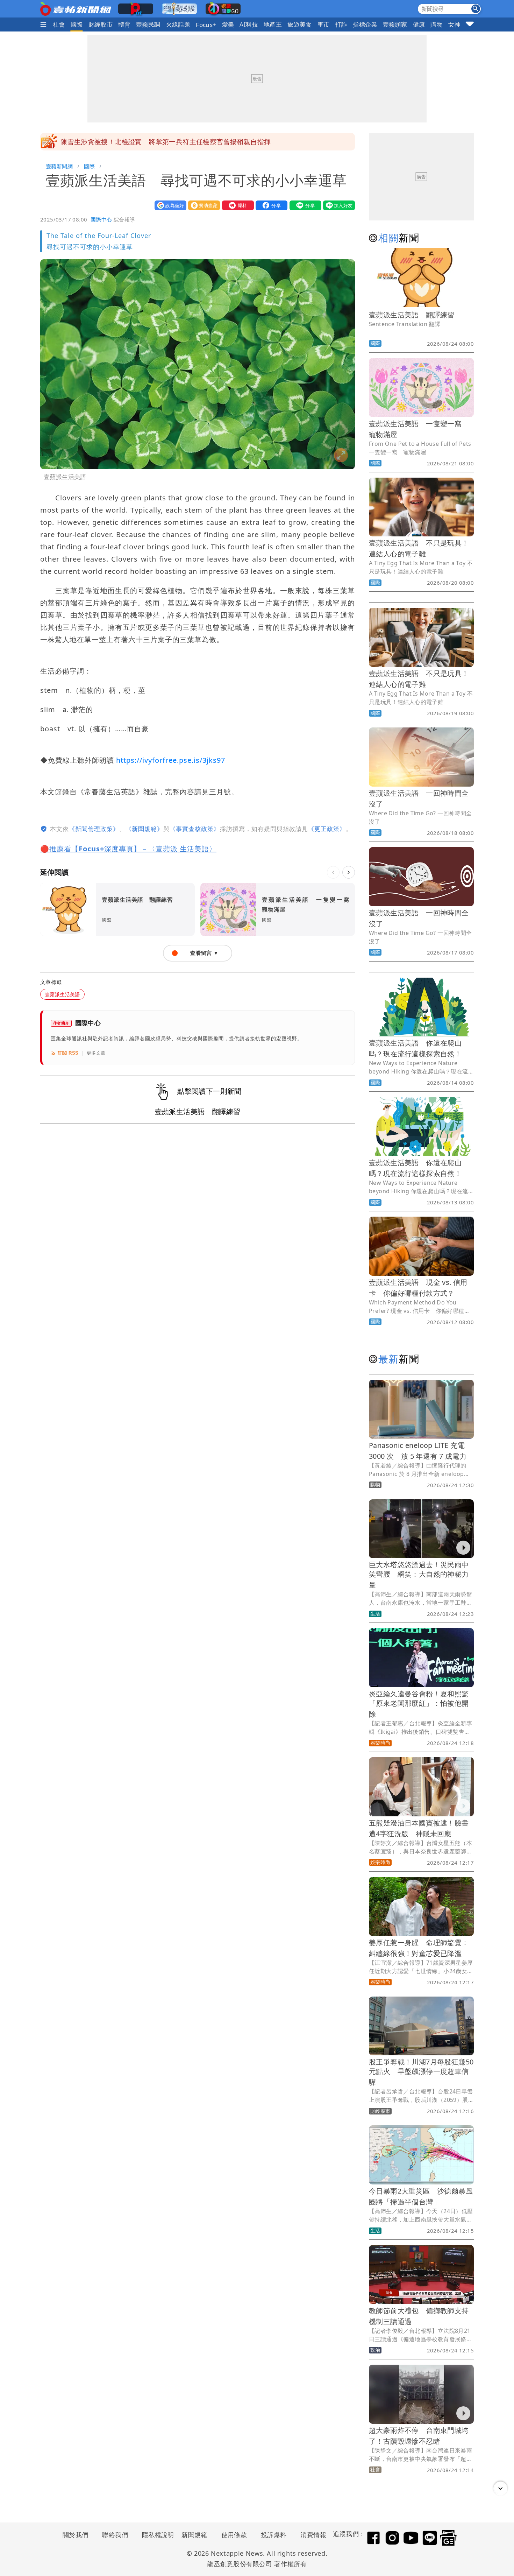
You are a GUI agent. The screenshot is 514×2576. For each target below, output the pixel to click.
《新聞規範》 (144, 829)
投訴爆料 (274, 2535)
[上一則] (333, 872)
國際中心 (101, 219)
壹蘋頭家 (395, 24)
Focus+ (206, 25)
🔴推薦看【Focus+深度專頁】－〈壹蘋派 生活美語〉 (128, 849)
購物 (437, 24)
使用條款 (234, 2535)
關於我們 (76, 2535)
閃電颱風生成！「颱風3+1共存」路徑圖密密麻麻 (134, 142)
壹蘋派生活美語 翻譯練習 (412, 315)
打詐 (341, 24)
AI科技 (249, 24)
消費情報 (313, 2535)
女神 (454, 24)
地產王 (273, 24)
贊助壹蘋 (202, 205)
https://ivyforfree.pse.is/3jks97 (171, 760)
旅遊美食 (300, 24)
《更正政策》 (327, 829)
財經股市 (101, 24)
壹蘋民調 (148, 24)
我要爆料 (236, 205)
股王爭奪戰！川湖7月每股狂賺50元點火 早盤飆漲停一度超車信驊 (421, 2072)
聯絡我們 (115, 2535)
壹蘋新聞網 (59, 166)
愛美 (228, 24)
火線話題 (178, 24)
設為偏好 (169, 205)
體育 (124, 24)
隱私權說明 (156, 2535)
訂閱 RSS (68, 1053)
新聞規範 (194, 2535)
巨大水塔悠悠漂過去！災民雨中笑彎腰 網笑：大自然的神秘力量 (419, 1575)
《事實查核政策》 (195, 829)
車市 (324, 24)
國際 (77, 24)
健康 (419, 24)
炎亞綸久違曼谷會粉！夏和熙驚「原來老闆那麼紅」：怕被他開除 (419, 1704)
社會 (59, 24)
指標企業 (365, 24)
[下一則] (349, 872)
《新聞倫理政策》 (94, 829)
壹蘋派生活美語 (62, 994)
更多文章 (96, 1053)
